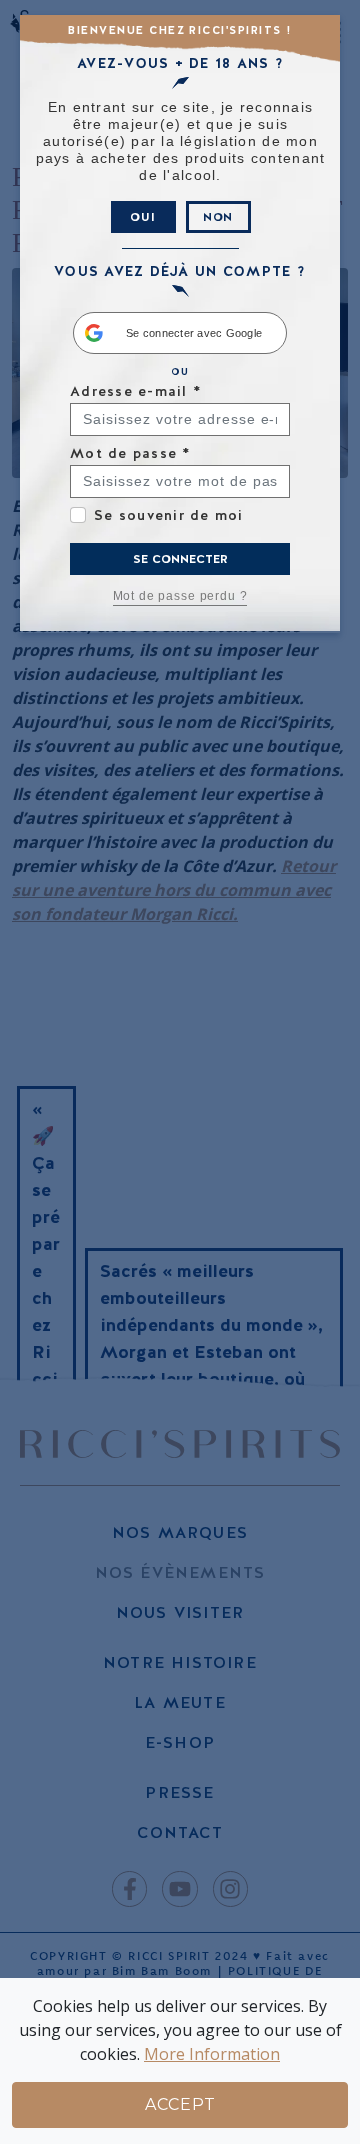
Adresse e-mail (135, 391)
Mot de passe (130, 453)
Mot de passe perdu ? (180, 596)
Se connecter (180, 559)
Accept (180, 2104)
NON (218, 217)
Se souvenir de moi (169, 515)
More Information (212, 2054)
